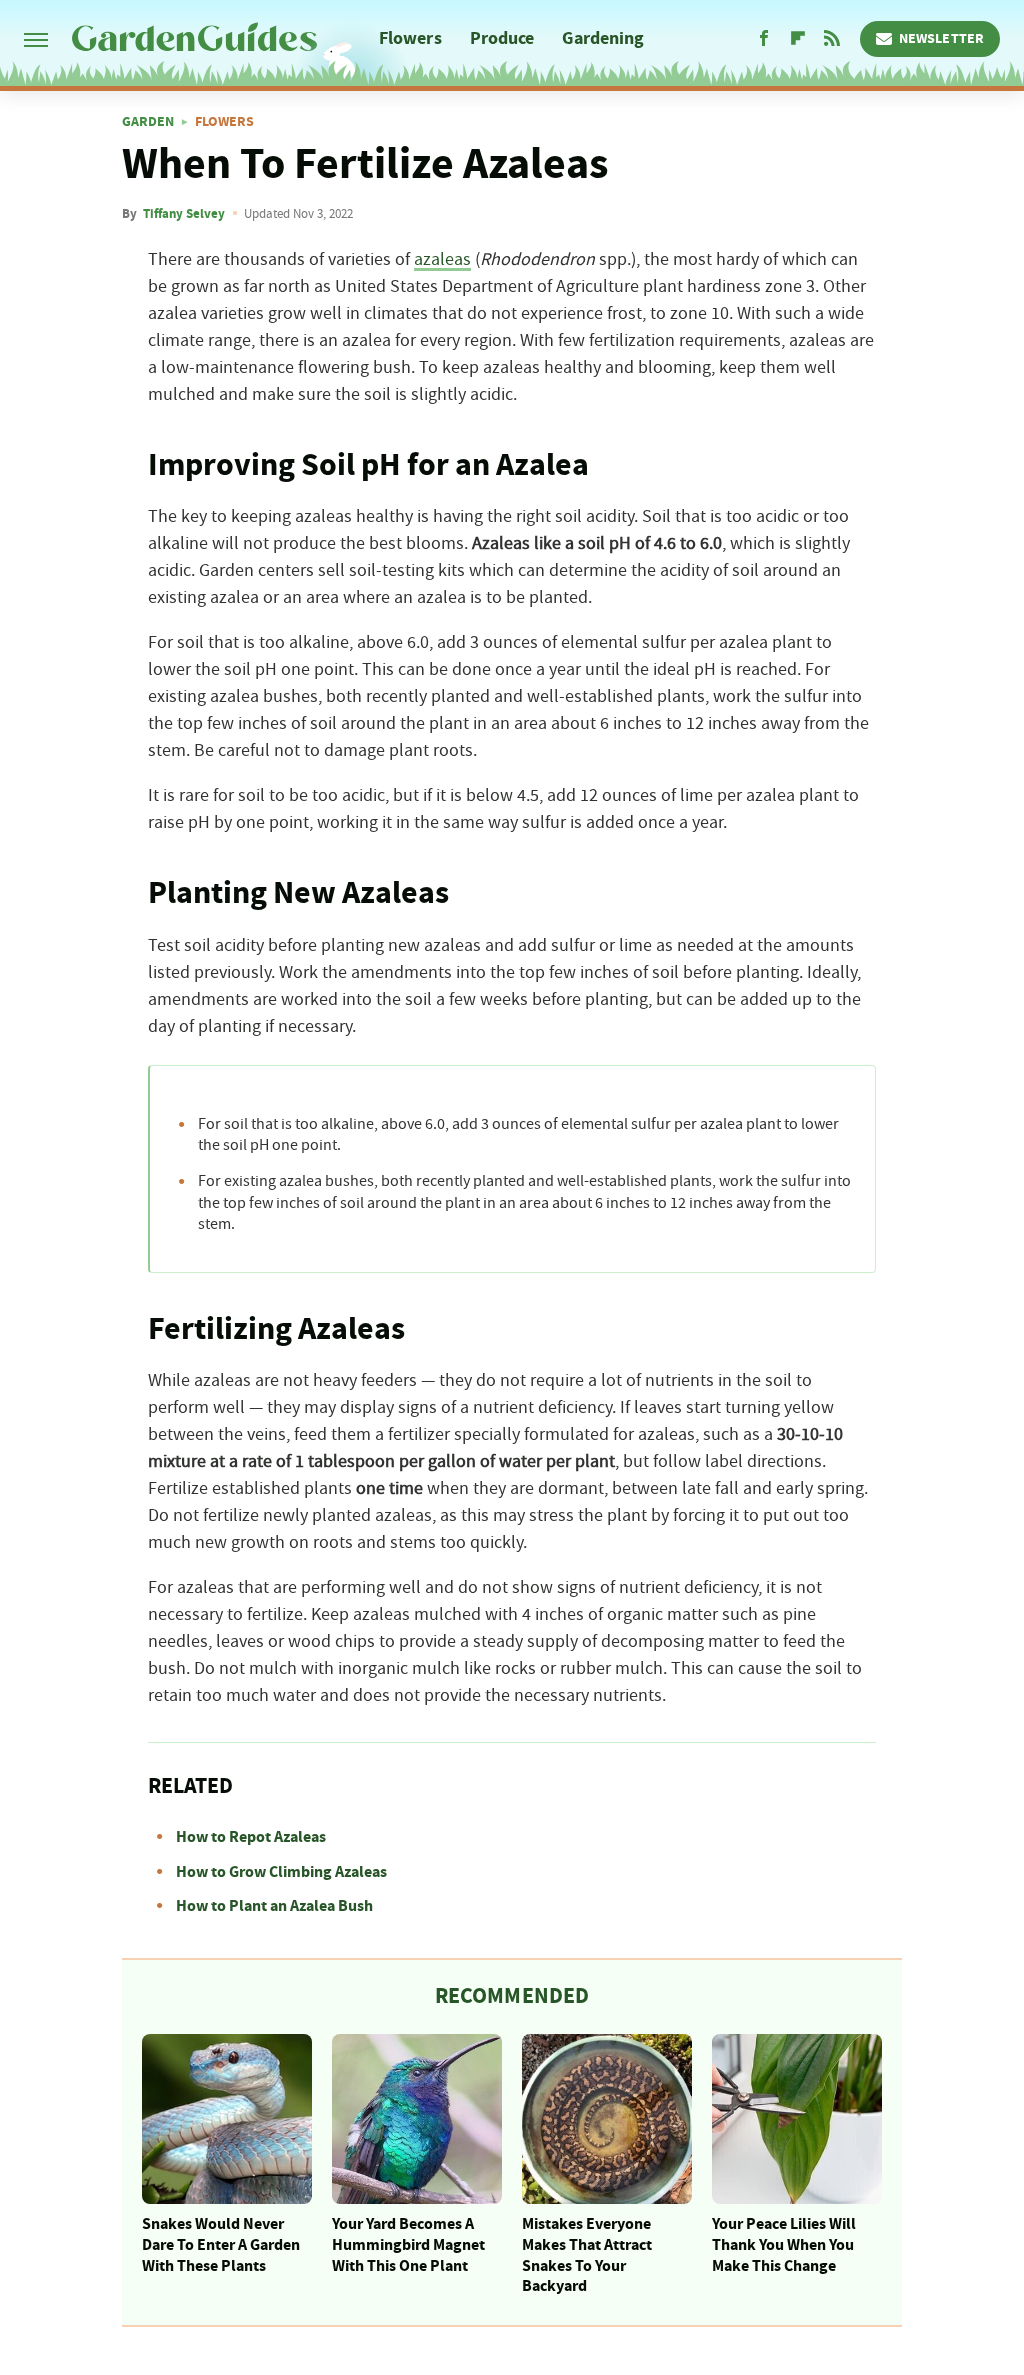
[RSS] (832, 39)
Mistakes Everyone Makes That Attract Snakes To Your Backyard (587, 2255)
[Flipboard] (798, 39)
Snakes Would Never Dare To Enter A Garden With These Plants (221, 2245)
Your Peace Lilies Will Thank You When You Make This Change (784, 2245)
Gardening (603, 38)
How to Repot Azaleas (251, 1837)
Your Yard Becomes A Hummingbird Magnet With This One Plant (408, 2245)
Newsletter (941, 39)
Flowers (410, 38)
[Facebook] (764, 39)
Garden (148, 122)
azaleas (442, 260)
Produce (502, 38)
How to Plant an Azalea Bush (274, 1906)
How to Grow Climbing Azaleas (281, 1872)
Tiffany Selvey (184, 214)
